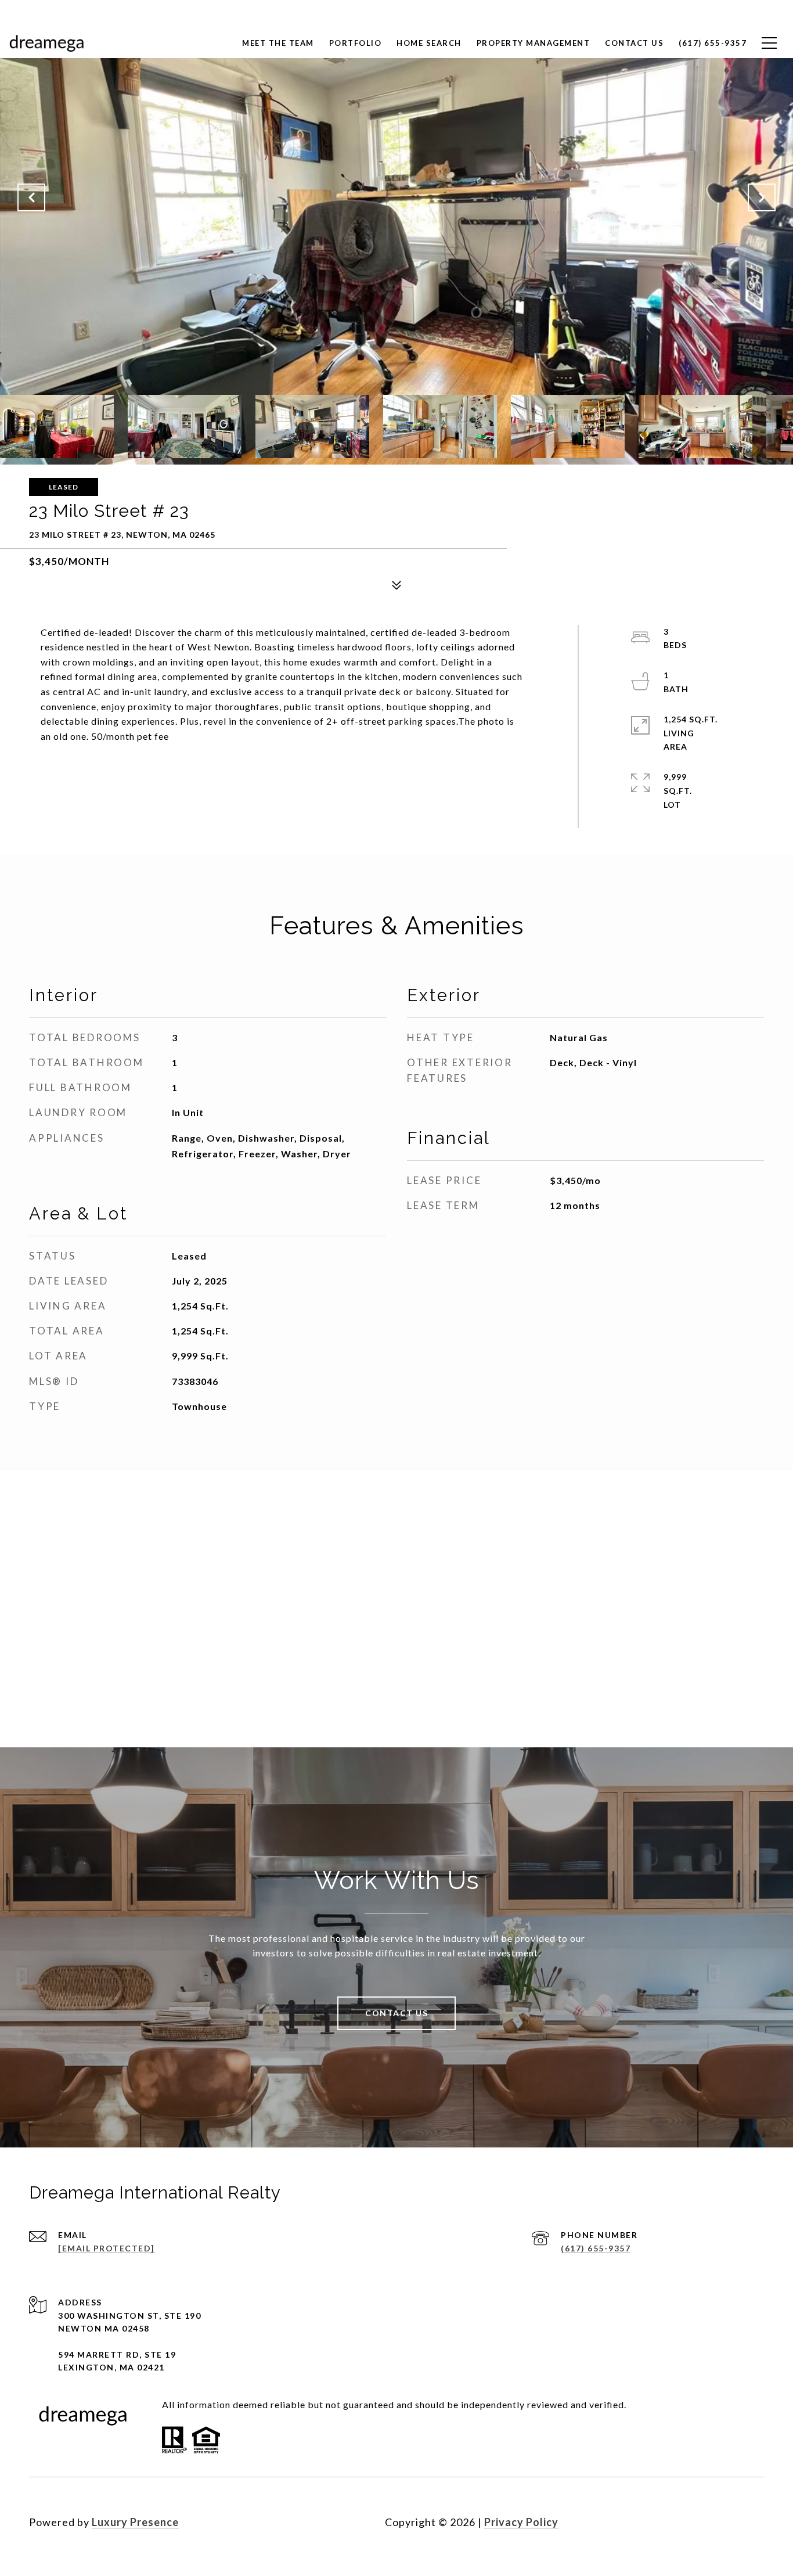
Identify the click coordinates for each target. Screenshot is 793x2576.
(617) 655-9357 (596, 2248)
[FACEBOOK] (690, 2522)
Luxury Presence (135, 2522)
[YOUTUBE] (752, 2522)
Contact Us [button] (396, 2013)
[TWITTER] (721, 2522)
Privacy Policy (521, 2522)
